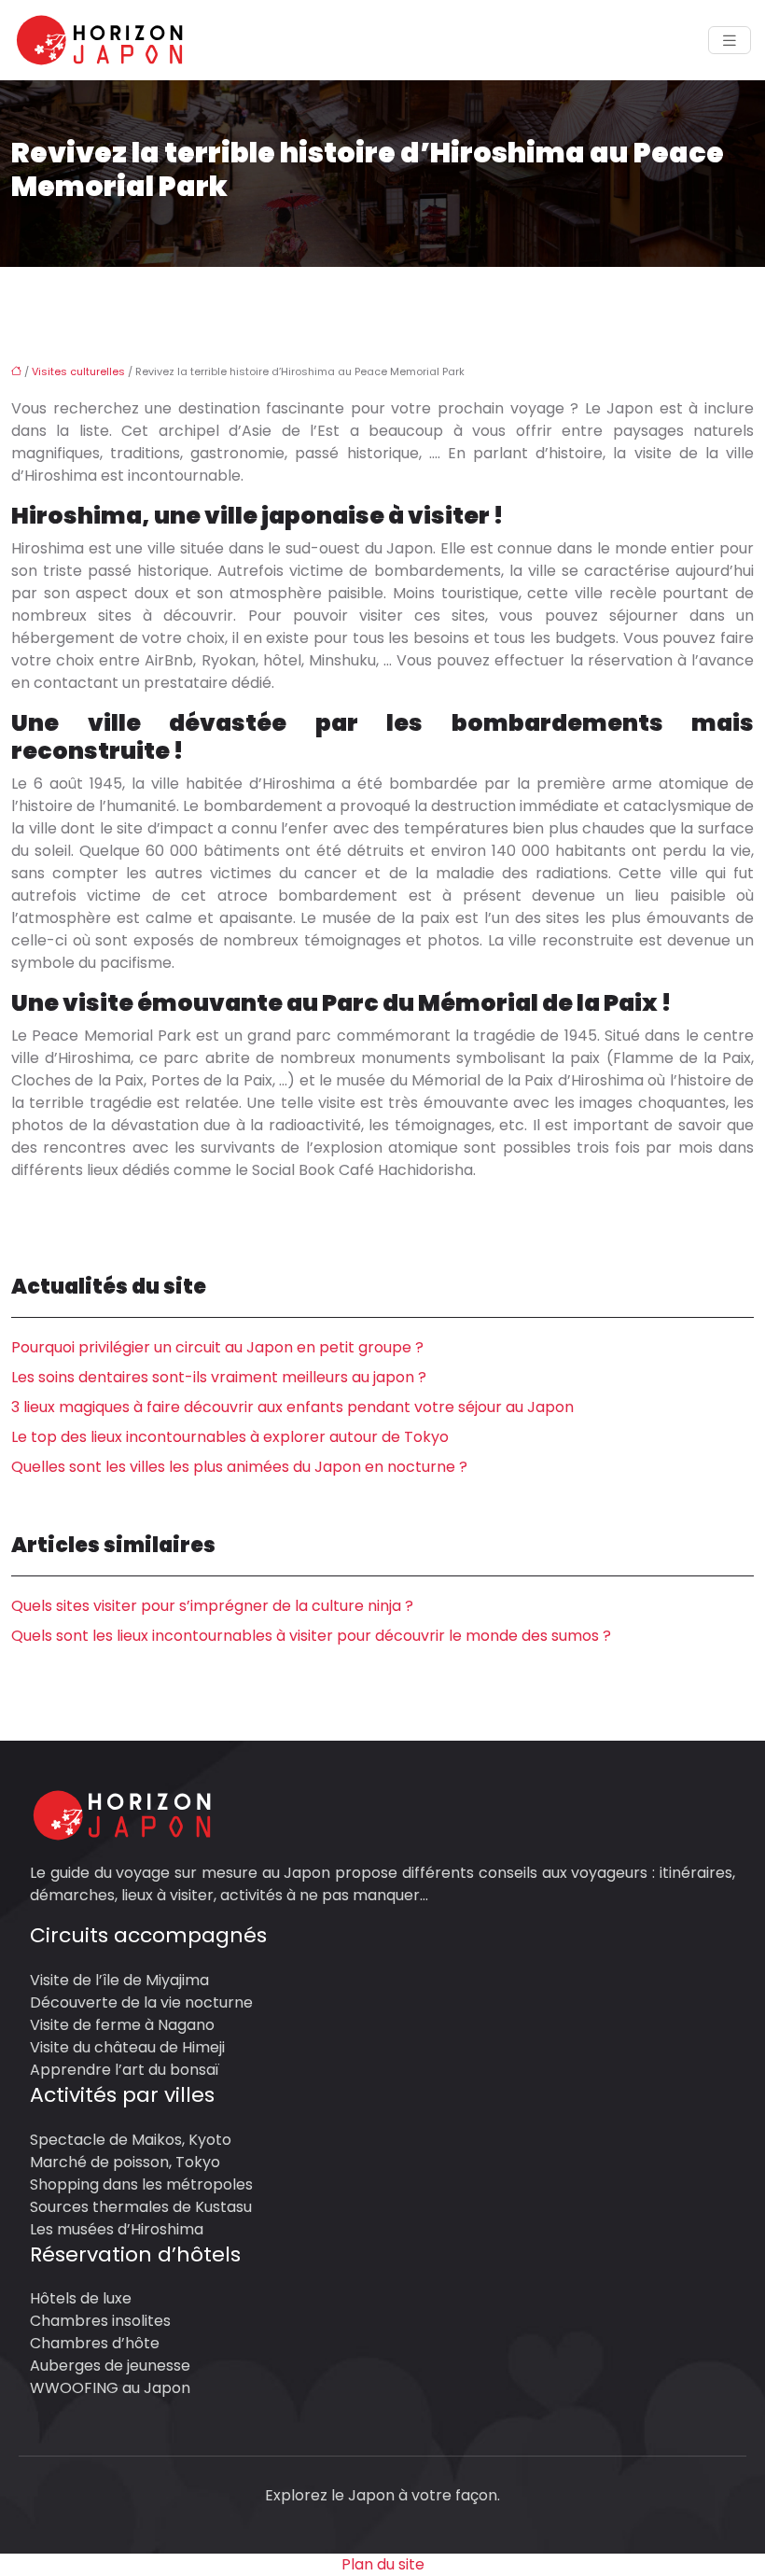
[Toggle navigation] (730, 41)
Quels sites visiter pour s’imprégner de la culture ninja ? (212, 1606)
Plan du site (383, 2564)
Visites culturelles (78, 371)
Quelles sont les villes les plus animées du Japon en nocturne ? (239, 1467)
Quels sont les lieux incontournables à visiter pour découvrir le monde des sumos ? (311, 1636)
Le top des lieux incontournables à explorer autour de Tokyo (230, 1437)
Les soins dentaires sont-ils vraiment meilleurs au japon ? (219, 1377)
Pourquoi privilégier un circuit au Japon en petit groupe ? (217, 1347)
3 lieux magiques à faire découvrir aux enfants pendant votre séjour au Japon (292, 1407)
